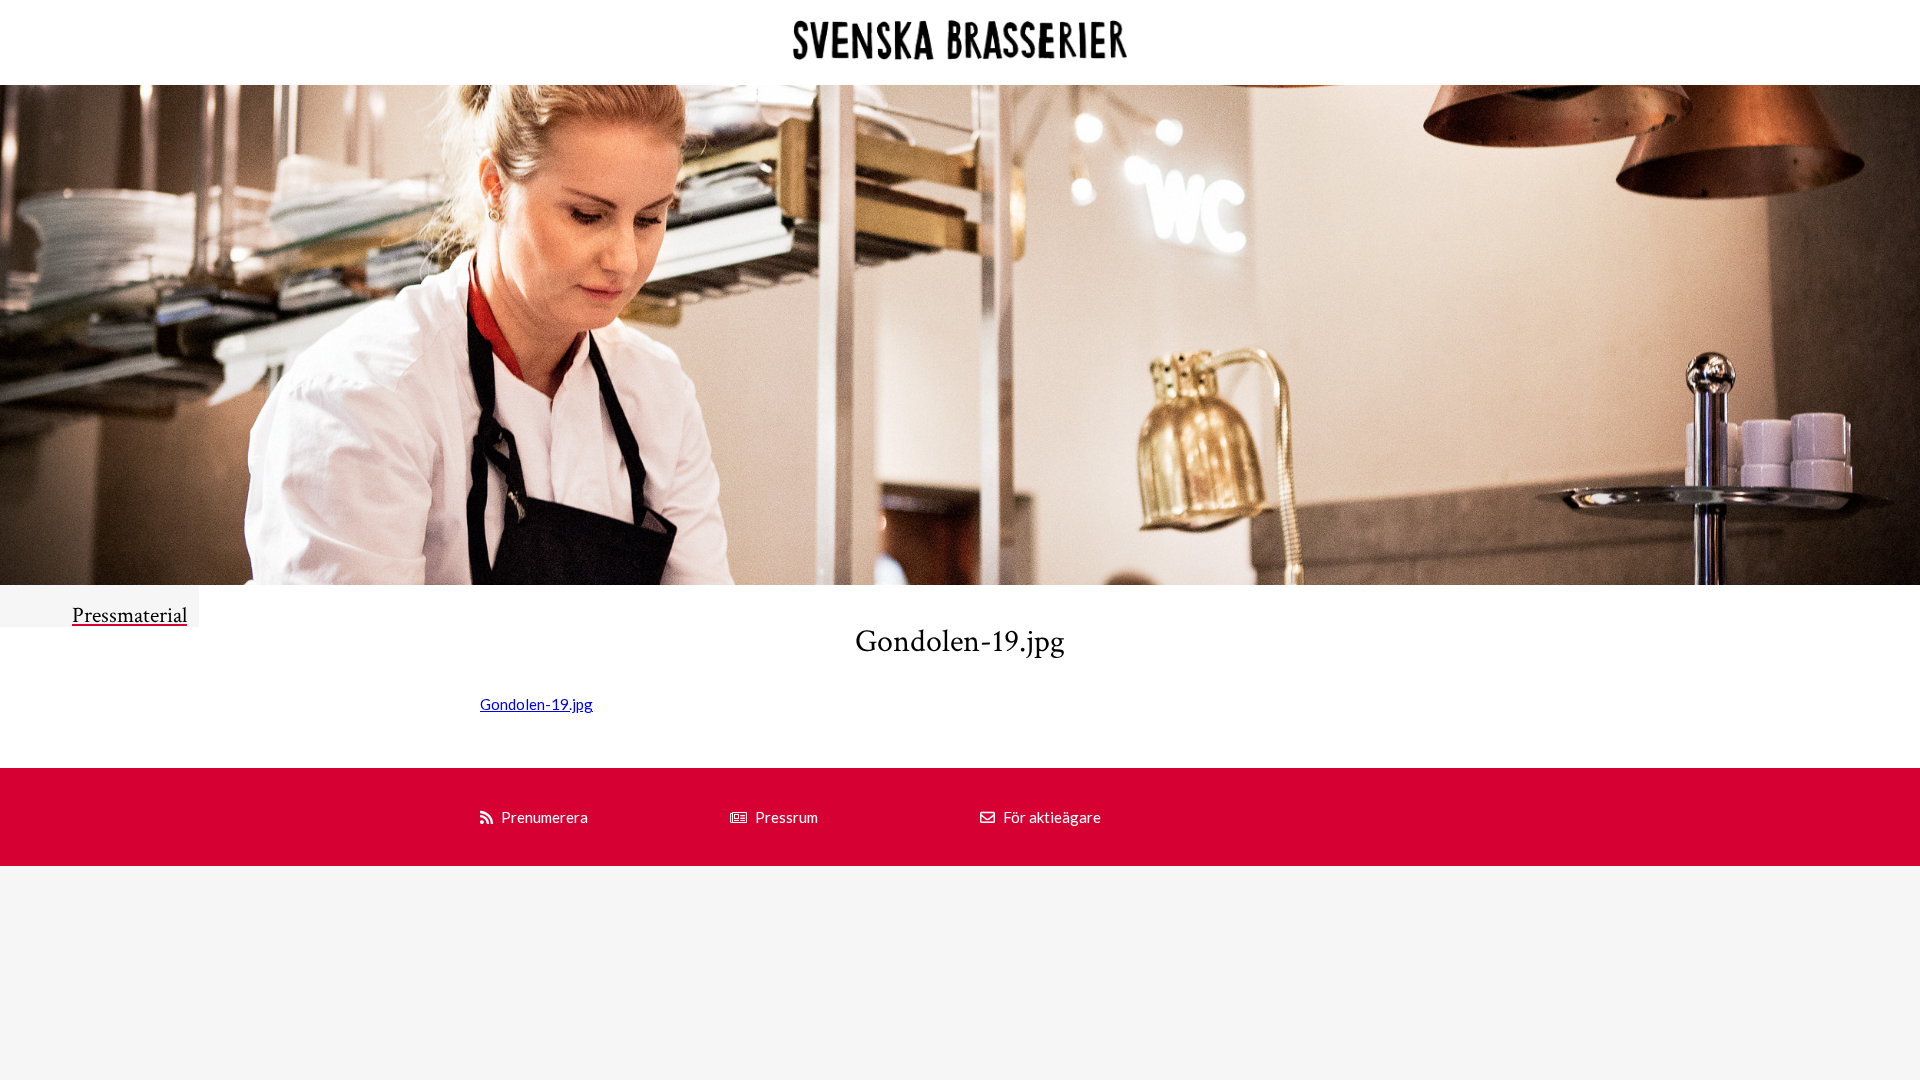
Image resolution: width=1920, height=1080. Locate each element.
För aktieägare (1052, 817)
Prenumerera (544, 817)
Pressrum (786, 817)
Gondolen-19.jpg (536, 704)
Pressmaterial (129, 615)
